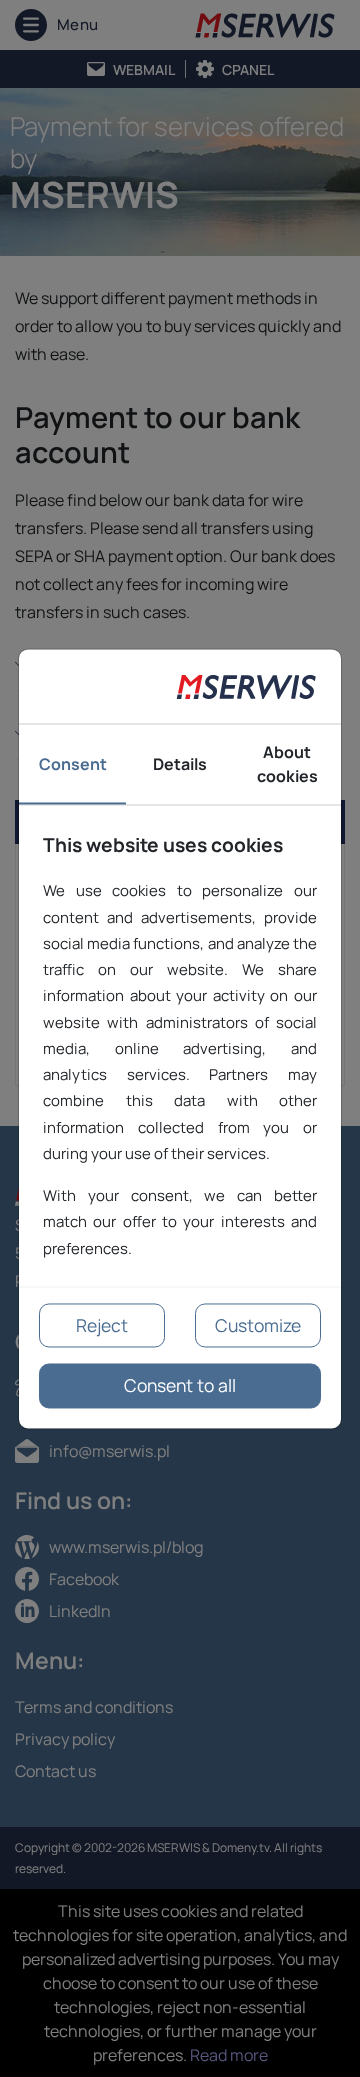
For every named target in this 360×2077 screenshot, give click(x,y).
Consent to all (180, 1386)
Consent (73, 764)
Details (180, 764)
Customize (258, 1325)
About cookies (287, 764)
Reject (102, 1325)
